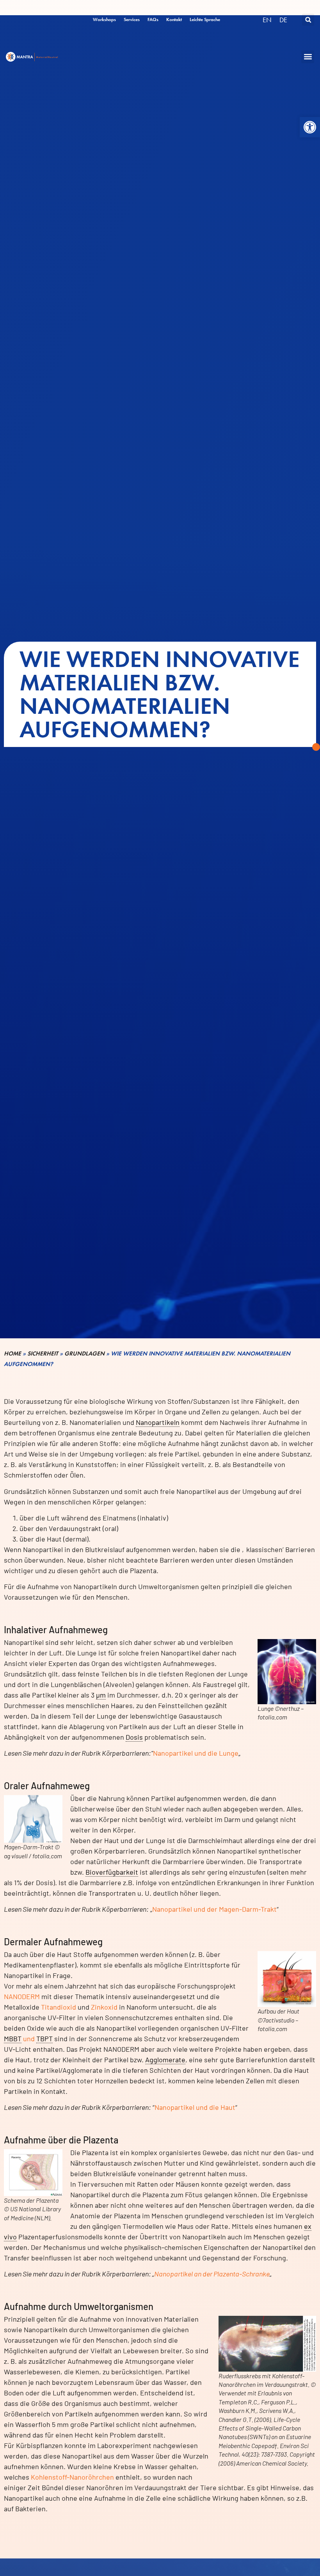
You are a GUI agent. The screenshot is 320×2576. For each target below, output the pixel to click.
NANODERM (22, 1996)
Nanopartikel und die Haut (195, 2107)
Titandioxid (59, 2007)
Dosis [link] (134, 1737)
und (28, 2038)
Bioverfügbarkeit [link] (112, 1872)
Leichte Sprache (205, 20)
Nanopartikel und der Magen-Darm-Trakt (214, 1909)
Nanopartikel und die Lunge (196, 1753)
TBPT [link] (44, 2038)
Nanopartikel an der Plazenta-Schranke (212, 2274)
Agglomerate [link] (165, 2060)
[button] (310, 127)
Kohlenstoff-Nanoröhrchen (72, 2477)
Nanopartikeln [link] (158, 1422)
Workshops (104, 20)
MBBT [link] (13, 2038)
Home (12, 1354)
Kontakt (174, 20)
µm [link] (101, 1695)
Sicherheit (43, 1354)
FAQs (153, 20)
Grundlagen (84, 1354)
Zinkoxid (104, 2007)
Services (132, 20)
